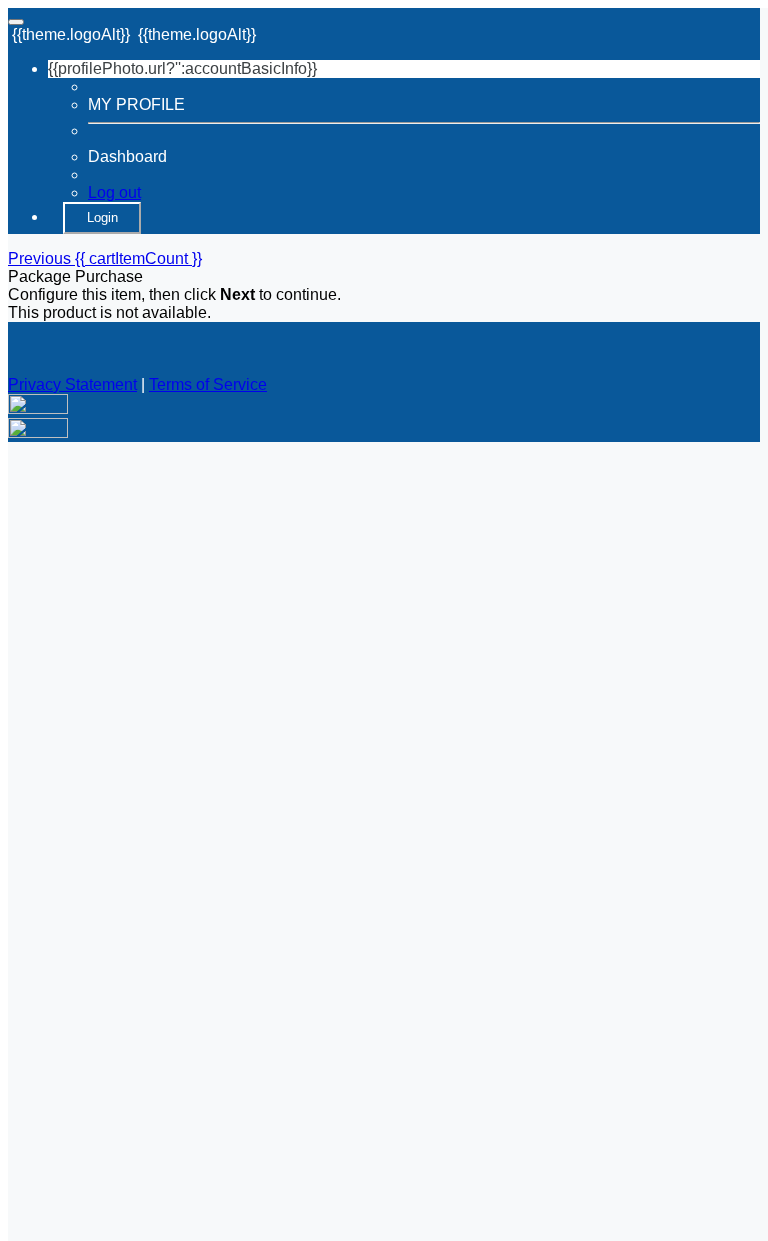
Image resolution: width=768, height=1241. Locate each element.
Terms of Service (208, 384)
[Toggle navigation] (16, 22)
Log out (114, 192)
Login (102, 217)
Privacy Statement (72, 384)
